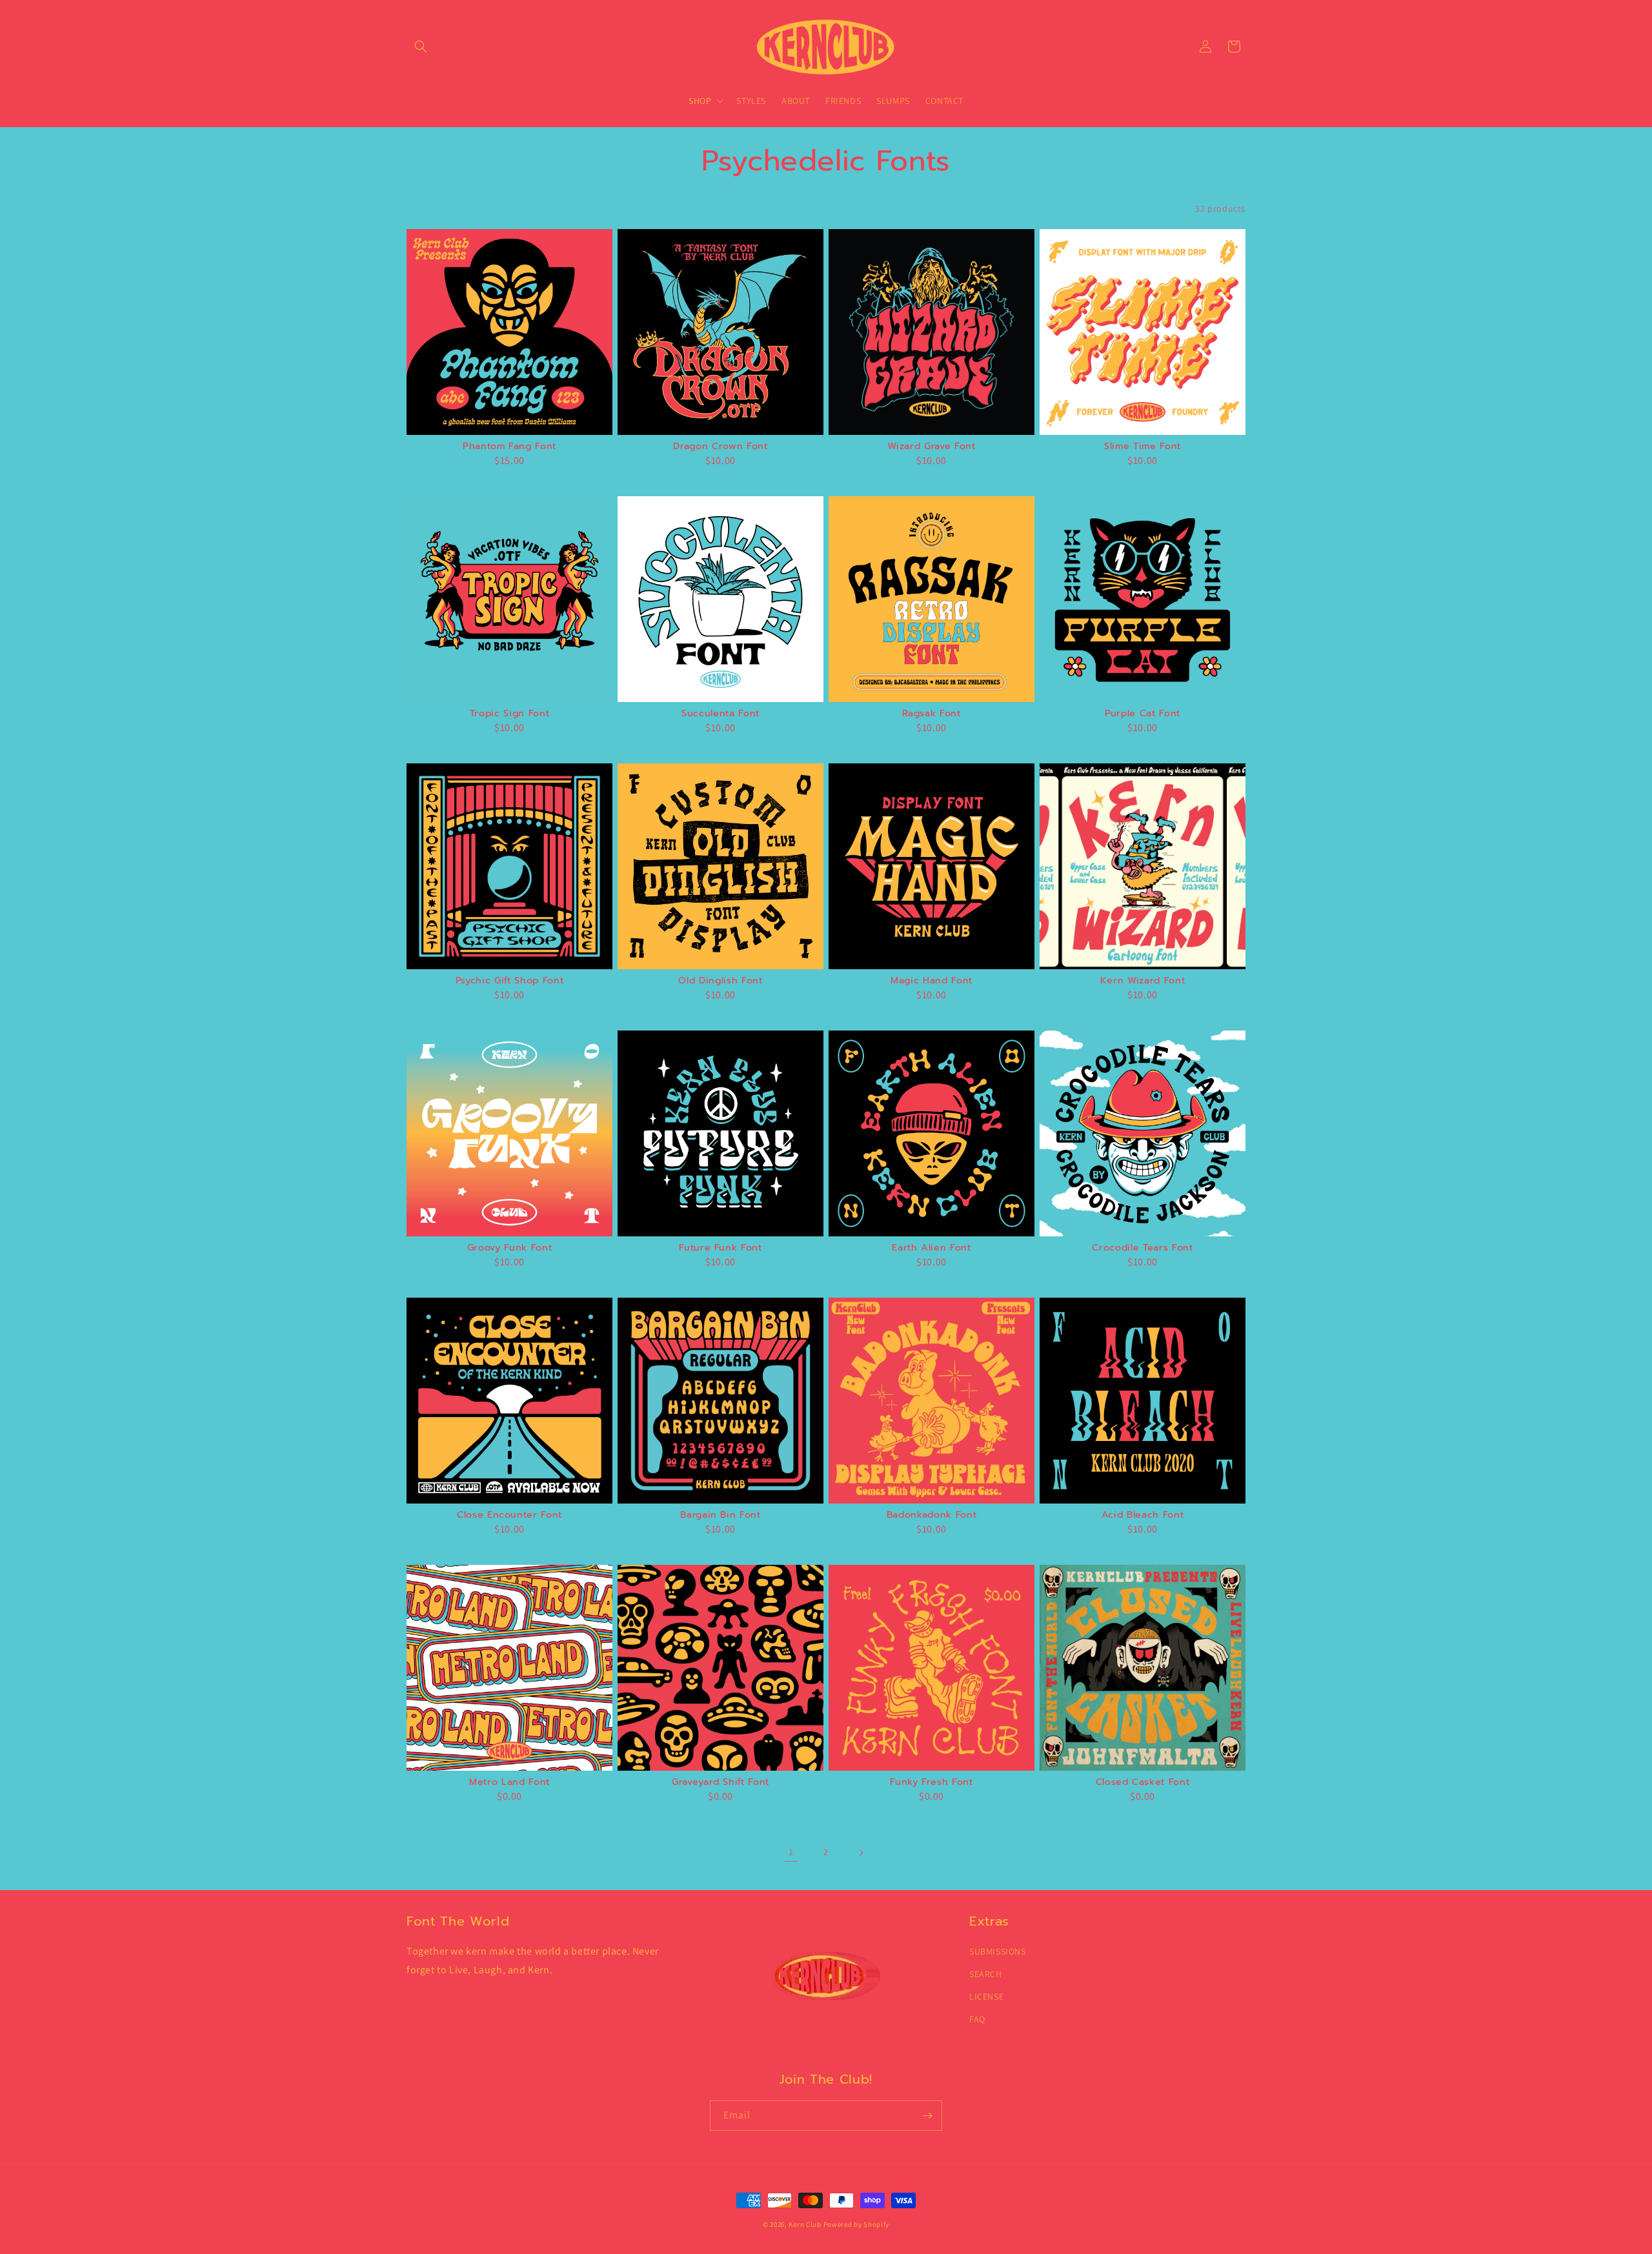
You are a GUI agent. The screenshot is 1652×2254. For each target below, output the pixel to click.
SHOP (700, 101)
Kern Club (805, 2224)
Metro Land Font (509, 1782)
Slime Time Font (1143, 446)
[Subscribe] (927, 2116)
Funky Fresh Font (932, 1782)
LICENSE (986, 1997)
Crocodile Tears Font (1142, 1247)
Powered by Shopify (857, 2224)
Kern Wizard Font (1143, 980)
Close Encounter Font (509, 1514)
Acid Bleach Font (1143, 1514)
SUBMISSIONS (998, 1951)
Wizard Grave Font (931, 446)
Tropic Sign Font (510, 713)
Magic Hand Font (932, 980)
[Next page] (861, 1853)
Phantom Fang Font (509, 446)
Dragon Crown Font (720, 446)
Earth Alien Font (932, 1247)
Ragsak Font (931, 713)
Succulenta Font (720, 713)
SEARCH (986, 1974)
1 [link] (791, 1852)
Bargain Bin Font (720, 1514)
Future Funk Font (720, 1247)
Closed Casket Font (1143, 1782)
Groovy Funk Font (510, 1247)
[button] (421, 46)
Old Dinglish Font (720, 980)
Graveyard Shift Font (720, 1782)
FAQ (977, 2019)
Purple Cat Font (1143, 713)
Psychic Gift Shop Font (510, 980)
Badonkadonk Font (932, 1514)
